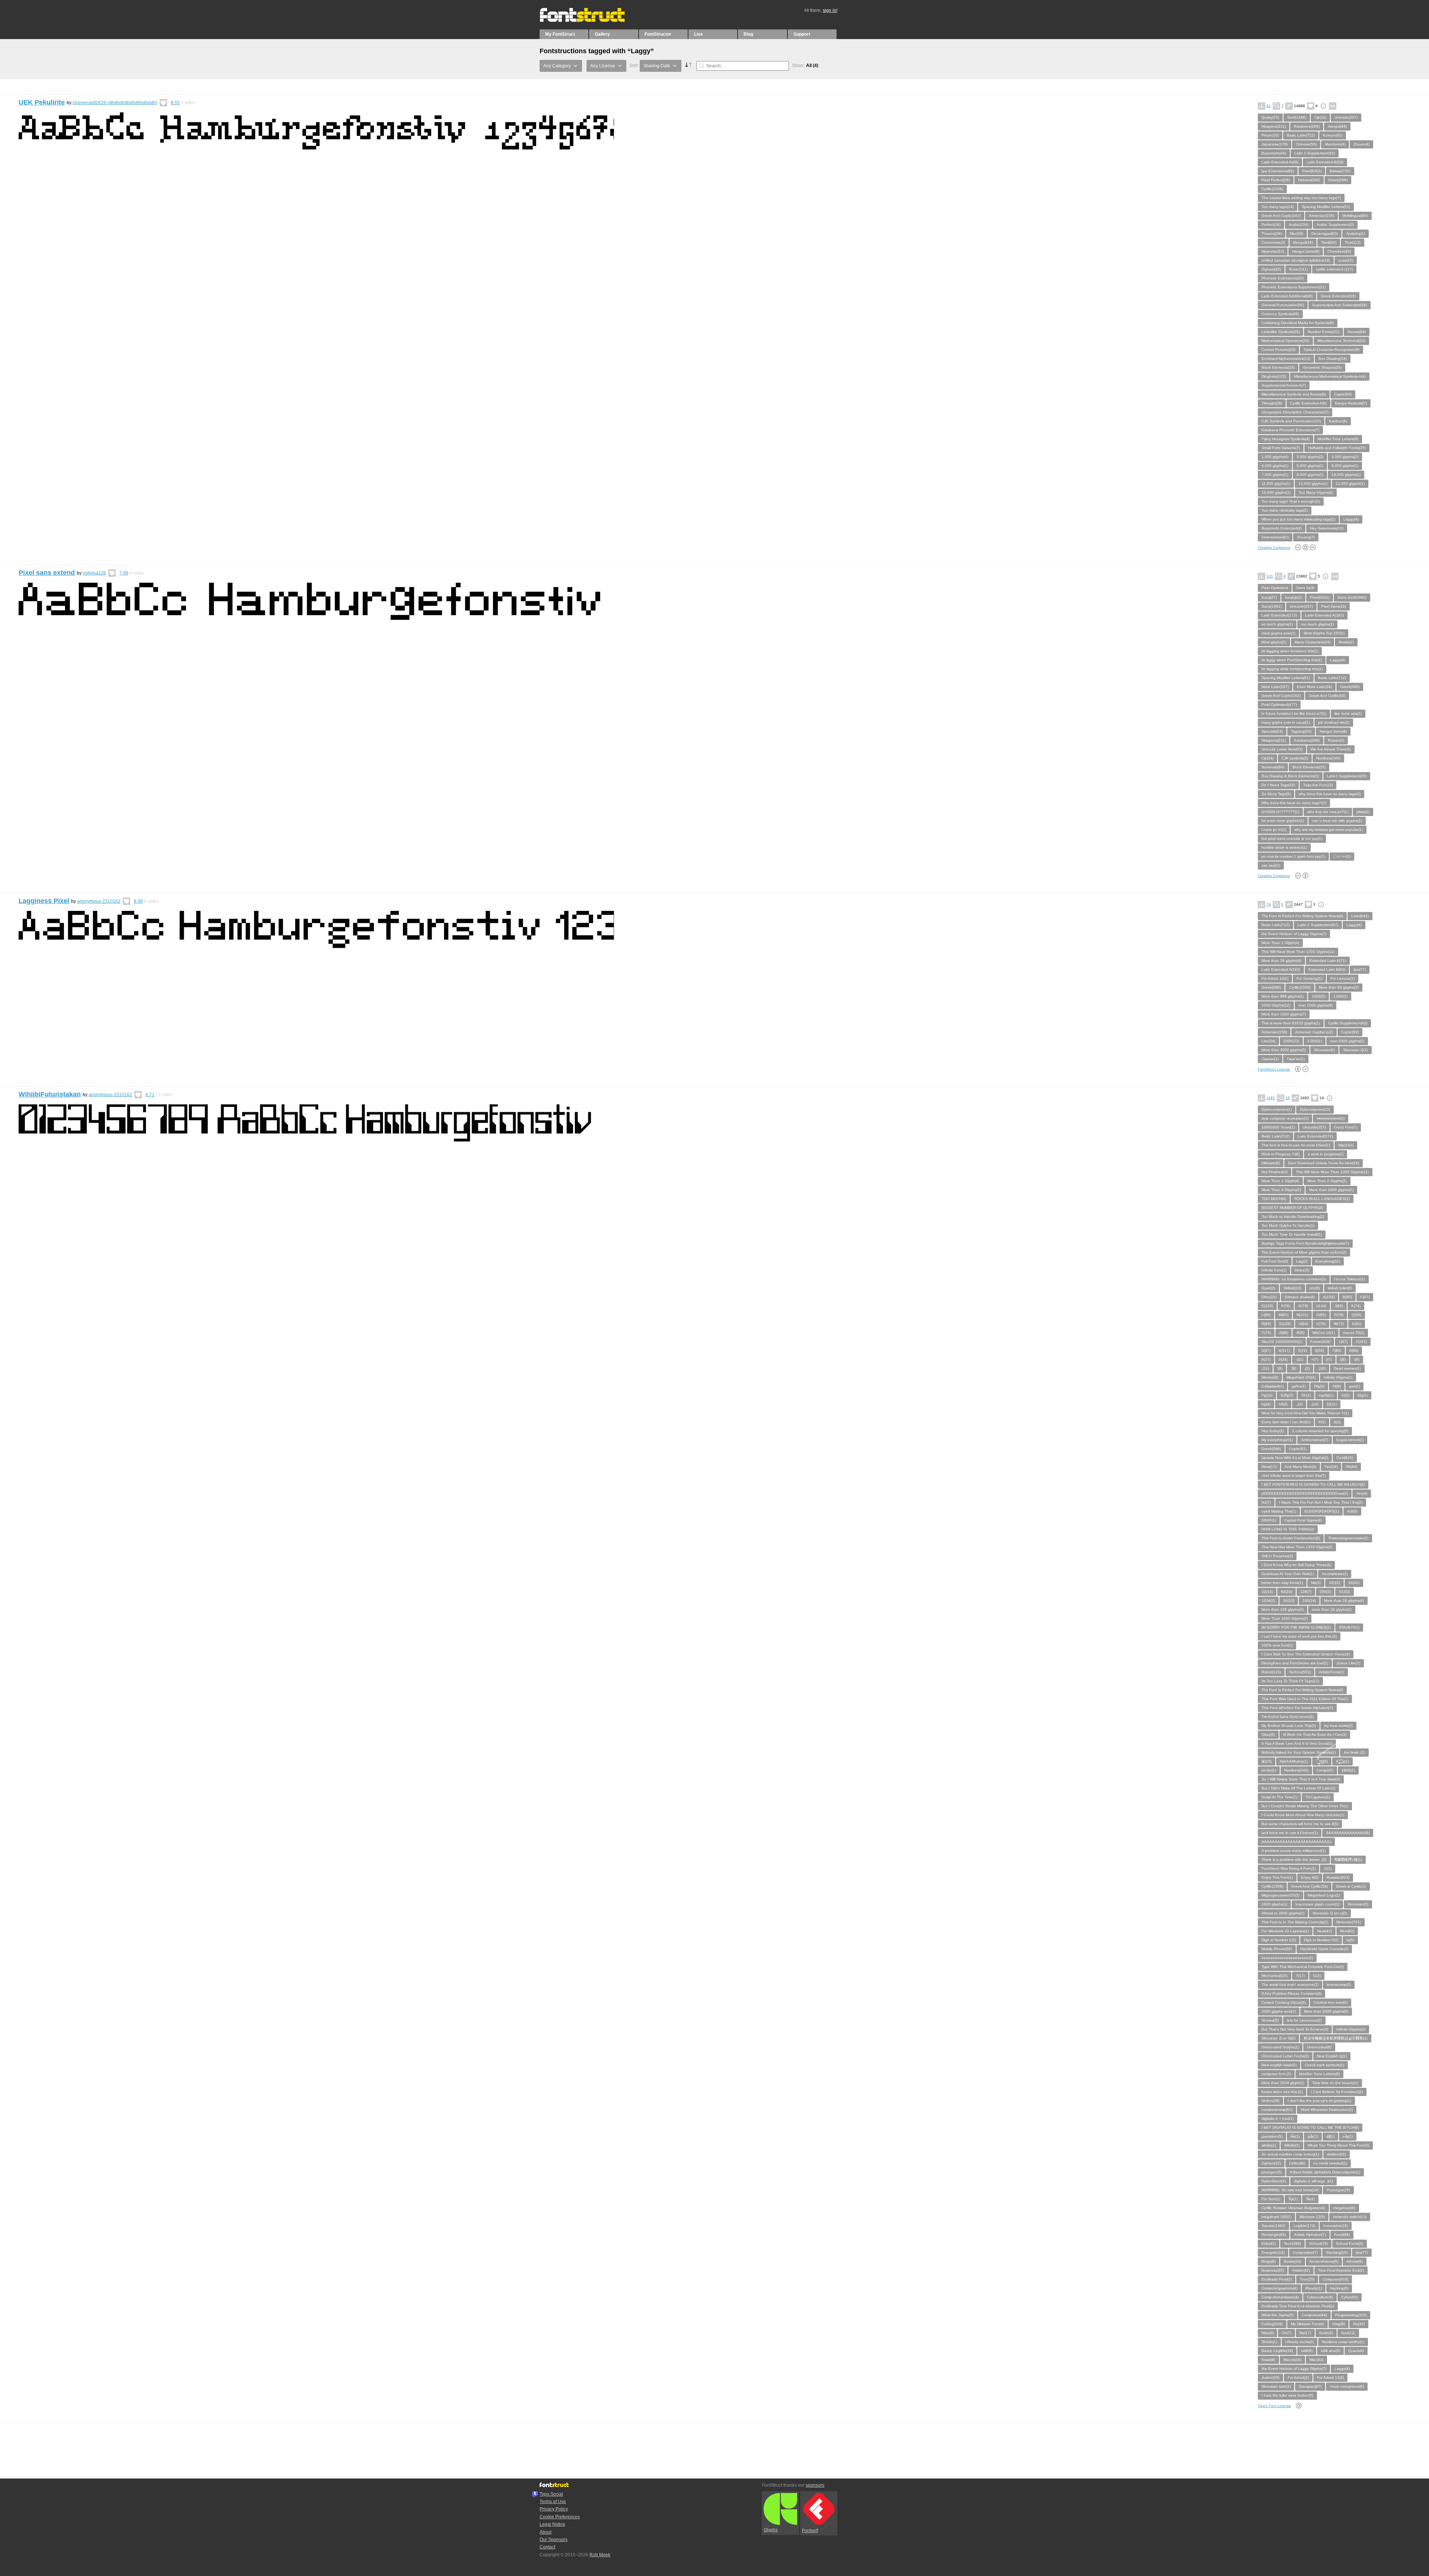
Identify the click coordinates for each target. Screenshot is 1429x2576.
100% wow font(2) (1277, 1645)
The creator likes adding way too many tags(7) (1301, 198)
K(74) (1356, 1306)
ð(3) (1337, 1422)
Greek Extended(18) (1338, 296)
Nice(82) (1347, 1931)
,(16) (1315, 1404)
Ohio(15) (1269, 1297)
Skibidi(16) (1292, 1288)
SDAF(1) (1269, 1520)
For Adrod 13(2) (1275, 978)
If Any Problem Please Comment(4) (1291, 1993)
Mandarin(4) (1335, 144)
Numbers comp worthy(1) (1343, 2342)
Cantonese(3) (1273, 242)
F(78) (1286, 1306)
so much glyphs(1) (1277, 624)
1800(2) (1348, 1770)
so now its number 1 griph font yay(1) (1293, 856)
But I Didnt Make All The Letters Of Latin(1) (1298, 1788)
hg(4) (1266, 1404)
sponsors (815, 2485)
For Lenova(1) (1342, 978)
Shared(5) (1270, 2020)
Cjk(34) (1320, 117)
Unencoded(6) (1319, 2047)
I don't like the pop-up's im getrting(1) (1319, 2101)
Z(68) (1283, 1333)
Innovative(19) (1336, 2226)
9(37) (1266, 1359)
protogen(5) (1272, 2172)
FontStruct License (1274, 1069)
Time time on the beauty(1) (1335, 2083)
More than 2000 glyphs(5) (1284, 1050)
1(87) (1343, 1342)
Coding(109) (1272, 2324)
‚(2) (1307, 1368)
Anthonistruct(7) (1315, 1440)
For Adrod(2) (1298, 2377)
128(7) (1306, 1592)
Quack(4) (1356, 2351)
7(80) (1337, 1351)
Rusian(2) (1336, 740)
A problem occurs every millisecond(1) (1294, 1851)
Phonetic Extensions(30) (1283, 278)
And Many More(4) (1300, 1467)
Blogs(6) (1269, 2261)
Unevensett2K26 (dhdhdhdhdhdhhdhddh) (115, 103)
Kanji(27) (1269, 597)
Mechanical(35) (1275, 1976)
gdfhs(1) (1299, 1386)
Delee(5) (1302, 1270)
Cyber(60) (1350, 2297)
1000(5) (1318, 996)
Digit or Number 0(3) (1321, 1940)
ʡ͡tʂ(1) (1293, 2199)
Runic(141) (1298, 269)
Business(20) (1273, 2270)
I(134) (1321, 1306)
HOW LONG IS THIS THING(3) (1288, 1529)
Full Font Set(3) (1275, 1261)
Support (802, 34)
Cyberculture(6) (1320, 2297)
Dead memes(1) (1347, 1368)
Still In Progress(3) (1277, 1556)
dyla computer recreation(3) (1285, 1118)
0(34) (1283, 1359)
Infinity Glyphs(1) (1338, 1377)
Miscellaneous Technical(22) (1341, 341)
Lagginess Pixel (44, 901)
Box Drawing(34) (1333, 359)
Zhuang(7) (1306, 537)
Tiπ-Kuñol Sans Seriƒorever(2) (1288, 1717)
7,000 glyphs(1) (1275, 475)
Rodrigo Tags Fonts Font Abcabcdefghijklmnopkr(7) (1305, 1243)
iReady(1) (1314, 2288)
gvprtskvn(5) (1272, 2136)
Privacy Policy (554, 2509)
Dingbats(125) (1274, 376)
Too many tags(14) (1278, 207)
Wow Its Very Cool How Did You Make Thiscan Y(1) (1305, 1413)
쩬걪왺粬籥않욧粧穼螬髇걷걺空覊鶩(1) (1336, 2038)
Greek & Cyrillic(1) (1351, 1886)
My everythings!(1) (1277, 1440)
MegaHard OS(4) (1301, 1377)
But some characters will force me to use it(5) (1300, 1824)
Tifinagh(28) (1272, 403)
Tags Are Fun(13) (1318, 785)
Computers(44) (1314, 2315)
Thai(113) (1353, 242)
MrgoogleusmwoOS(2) (1281, 1895)
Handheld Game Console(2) (1324, 1949)
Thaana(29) (1272, 233)
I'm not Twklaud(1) (1350, 1279)
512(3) (1345, 1592)
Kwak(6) (1268, 2360)
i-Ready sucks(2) (1299, 2342)
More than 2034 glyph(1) (1283, 2083)
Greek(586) (1338, 180)
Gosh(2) (1326, 2333)
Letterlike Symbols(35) (1281, 332)
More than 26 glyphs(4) (1281, 961)
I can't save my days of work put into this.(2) (1299, 1636)
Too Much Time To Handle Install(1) (1292, 1234)
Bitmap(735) (1340, 171)
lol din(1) (1269, 1770)
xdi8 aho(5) (1330, 2351)
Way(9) (1267, 2333)
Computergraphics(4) (1279, 2288)
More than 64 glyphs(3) (1339, 987)
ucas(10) (1346, 260)
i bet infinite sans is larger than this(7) (1294, 1476)
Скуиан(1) (1270, 1059)
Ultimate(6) (1271, 1163)
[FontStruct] (590, 20)
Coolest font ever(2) (1331, 2002)
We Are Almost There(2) (1331, 749)
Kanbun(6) (1338, 421)
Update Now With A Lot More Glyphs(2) (1295, 1458)
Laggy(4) (1351, 519)
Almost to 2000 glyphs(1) (1283, 1913)
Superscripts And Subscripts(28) (1340, 305)
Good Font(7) (1346, 1127)
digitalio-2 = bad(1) (1278, 2119)
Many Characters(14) (1313, 642)
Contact (547, 2547)
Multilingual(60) (1355, 216)
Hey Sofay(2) (1273, 1431)
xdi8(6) (1307, 2351)
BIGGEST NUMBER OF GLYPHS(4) (1292, 1208)
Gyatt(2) (1268, 1288)
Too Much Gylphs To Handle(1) (1288, 1225)
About (546, 2532)
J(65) (1339, 1306)
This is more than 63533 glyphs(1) (1291, 1023)
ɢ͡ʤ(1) (1348, 2136)
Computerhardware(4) (1280, 2297)
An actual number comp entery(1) (1290, 2154)
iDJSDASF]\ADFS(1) (1322, 1511)
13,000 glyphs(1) (1350, 484)
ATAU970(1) (1349, 1627)
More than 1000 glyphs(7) (1284, 1014)
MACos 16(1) (1324, 1333)
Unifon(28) (1270, 2101)
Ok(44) (1351, 1467)
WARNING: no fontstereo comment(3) (1294, 1279)
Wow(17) (1269, 1467)
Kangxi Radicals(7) (1351, 403)
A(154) (1329, 1297)
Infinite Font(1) (1274, 1270)
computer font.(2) (1276, 2074)
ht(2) (1345, 1395)
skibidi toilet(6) (1340, 1288)
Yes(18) (1331, 1467)
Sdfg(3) (1287, 1395)
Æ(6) (1300, 1333)
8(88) (1354, 1351)
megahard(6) (1344, 2208)
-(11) (1299, 1359)
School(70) (1318, 2244)
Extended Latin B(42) (1327, 969)
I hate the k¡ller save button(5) (1287, 2395)
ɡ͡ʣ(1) (1313, 2136)
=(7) (1315, 1359)
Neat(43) (1324, 1931)
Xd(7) (1266, 1502)
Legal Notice (552, 2524)
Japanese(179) (1275, 144)
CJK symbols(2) (1295, 758)
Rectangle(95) (1274, 2235)
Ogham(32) (1271, 269)
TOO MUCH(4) (1274, 1199)
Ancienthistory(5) (1324, 2261)
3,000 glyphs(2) (1345, 457)
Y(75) (1266, 1333)
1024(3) (1268, 1601)
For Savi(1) (1271, 2199)
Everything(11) (1328, 1261)
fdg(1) (1363, 1395)
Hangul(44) (1337, 126)
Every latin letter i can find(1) (1286, 1422)
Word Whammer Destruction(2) (1327, 2110)
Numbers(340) (1328, 758)
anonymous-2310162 (99, 901)
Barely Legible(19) (1277, 2351)
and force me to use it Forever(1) (1290, 1833)
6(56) (1320, 1351)
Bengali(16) (1303, 242)
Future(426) (1320, 1342)
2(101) (1361, 1342)
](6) (1343, 1359)
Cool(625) (1345, 1458)
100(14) (1309, 1601)
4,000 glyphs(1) (1275, 466)
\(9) (1357, 1359)
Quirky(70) (1270, 117)
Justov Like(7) (1348, 1663)
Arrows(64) (1357, 332)
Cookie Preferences (560, 2517)
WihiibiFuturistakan (50, 1094)
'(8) (1280, 1368)
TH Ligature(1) (1318, 1797)
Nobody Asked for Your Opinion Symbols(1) (1299, 1752)
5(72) (1302, 1351)
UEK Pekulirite (42, 102)
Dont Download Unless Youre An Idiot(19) (1323, 1163)
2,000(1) (1315, 1041)
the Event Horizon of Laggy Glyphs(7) (1294, 934)
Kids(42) (1269, 2244)
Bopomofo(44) (1274, 153)
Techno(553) (1300, 1672)
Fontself (810, 2531)
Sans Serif (1305, 588)
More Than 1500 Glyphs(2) (1285, 1618)
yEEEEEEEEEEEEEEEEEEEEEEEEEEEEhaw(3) (1305, 1493)
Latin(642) (1360, 916)
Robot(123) (1271, 1672)
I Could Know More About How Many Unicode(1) (1303, 1815)
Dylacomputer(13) (1315, 1109)
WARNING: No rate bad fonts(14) (1290, 2190)
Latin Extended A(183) (1324, 615)
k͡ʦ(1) (1295, 2136)
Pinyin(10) (1270, 135)
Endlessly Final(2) (1277, 2279)
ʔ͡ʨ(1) (1310, 2199)
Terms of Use (553, 2502)
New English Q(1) (1332, 2056)
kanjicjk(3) (1293, 597)
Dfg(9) (1319, 1386)
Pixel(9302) (1312, 171)
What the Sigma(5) (1278, 2315)
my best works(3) (1338, 1726)
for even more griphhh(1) (1283, 821)
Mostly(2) (1346, 642)
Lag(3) (1302, 1261)
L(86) (1266, 1315)
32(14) (1267, 1592)
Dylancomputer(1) (1277, 1109)
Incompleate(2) (1335, 1574)
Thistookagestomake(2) (1348, 1538)
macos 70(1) (1354, 1333)
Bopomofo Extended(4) (1282, 528)
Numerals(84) (1273, 767)
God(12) (1348, 2333)
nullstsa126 (94, 573)
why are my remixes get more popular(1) (1329, 830)
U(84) (1303, 1324)
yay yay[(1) (1271, 865)
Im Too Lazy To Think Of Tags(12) (1290, 1681)
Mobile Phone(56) (1277, 1949)
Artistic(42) (1301, 2270)
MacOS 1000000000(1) (1282, 1342)
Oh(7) (1286, 2333)
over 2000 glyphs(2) (1347, 1041)
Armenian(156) (1321, 216)
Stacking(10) (1337, 2252)
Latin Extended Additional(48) (1287, 296)
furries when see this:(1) (1282, 2092)
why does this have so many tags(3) (1330, 794)
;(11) (1265, 1368)
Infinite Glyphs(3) (1351, 2029)
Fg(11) (1267, 1395)
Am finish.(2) (1354, 1752)
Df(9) (1337, 1386)
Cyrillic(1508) (1272, 189)
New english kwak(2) (1279, 2065)
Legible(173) (1304, 2226)
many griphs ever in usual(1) (1286, 722)
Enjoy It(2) (1310, 1877)
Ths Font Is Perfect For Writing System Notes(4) (1302, 916)
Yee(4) (1362, 1493)
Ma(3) (1316, 1583)
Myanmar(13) (1273, 251)
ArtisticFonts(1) (1332, 1672)
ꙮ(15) (1267, 1761)
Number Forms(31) (1323, 332)
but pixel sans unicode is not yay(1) (1292, 839)
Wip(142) (1346, 1145)
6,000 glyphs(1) (1345, 466)
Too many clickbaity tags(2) (1285, 510)
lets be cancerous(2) (1304, 2020)
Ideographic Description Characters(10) (1295, 412)
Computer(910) (1335, 2279)
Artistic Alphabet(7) (1310, 2235)
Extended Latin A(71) (1328, 961)
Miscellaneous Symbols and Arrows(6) (1294, 394)
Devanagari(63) (1325, 233)
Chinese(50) (1306, 144)
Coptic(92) (1343, 394)
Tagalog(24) (1301, 731)
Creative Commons (1274, 548)
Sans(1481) (1272, 606)
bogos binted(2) (1350, 1440)
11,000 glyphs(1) (1276, 484)
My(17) (1305, 2333)
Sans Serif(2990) (1352, 597)
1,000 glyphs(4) (1275, 457)
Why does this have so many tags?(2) (1294, 803)
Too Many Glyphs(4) (1316, 492)
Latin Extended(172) (1279, 615)
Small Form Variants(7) (1281, 448)
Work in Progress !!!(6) (1281, 1154)
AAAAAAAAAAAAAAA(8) (1348, 1833)
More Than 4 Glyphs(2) (1281, 1190)
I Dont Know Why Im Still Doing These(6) (1296, 1565)
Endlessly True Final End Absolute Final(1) (1298, 2306)
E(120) (1267, 1306)
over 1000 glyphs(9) (1315, 1005)
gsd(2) (1354, 1386)
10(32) (1334, 1583)
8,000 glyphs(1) (1310, 475)
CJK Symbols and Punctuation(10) (1291, 421)
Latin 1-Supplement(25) (1315, 153)
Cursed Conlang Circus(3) (1283, 2002)
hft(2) (1283, 1404)
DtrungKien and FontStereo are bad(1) (1295, 1663)
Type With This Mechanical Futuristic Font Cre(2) (1303, 1967)
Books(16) (1293, 2261)
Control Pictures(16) (1278, 350)
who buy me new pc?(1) (1328, 812)
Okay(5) (1268, 1735)
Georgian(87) (1310, 2386)
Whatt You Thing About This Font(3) (1338, 2145)
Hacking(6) (1339, 2288)
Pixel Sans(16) (1334, 606)
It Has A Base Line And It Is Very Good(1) (1297, 1743)
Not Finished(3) (1275, 1172)
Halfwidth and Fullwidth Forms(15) (1337, 448)
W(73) (1339, 1324)
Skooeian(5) (1324, 1050)
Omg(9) (1339, 2324)
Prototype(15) (1338, 2190)
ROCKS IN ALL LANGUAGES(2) (1322, 1199)
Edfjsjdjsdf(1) (1273, 1386)
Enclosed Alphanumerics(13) (1286, 359)
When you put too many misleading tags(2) (1298, 519)
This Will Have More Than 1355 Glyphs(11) (1298, 952)
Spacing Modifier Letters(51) (1326, 207)
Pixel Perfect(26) (1276, 180)
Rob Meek (600, 2555)
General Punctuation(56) (1283, 305)
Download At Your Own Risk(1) (1288, 1574)
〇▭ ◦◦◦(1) (1342, 856)
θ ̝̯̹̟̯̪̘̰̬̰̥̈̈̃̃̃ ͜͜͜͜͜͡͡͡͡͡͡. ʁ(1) (1342, 1761)
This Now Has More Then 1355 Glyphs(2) (1297, 1547)
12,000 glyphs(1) (1313, 484)
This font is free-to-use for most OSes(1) (1296, 1145)
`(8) (1293, 1368)
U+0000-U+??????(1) (1280, 812)
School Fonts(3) (1350, 2244)
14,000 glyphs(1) (1276, 492)
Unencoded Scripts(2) (1280, 2047)
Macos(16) (1292, 2360)
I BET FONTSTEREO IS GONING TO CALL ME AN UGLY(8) (1313, 1484)
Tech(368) (1292, 2244)
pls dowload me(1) (1334, 722)
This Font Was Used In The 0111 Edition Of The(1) (1305, 1699)
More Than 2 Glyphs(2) (1327, 1181)
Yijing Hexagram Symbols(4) (1286, 439)
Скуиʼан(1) (1296, 1059)
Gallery (602, 34)
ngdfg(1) (1326, 1395)
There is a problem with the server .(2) (1294, 1860)
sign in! (830, 10)
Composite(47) (1305, 2252)
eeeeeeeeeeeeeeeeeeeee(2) (1287, 1958)
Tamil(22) (1329, 242)
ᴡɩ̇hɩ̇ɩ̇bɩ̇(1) (1269, 2145)
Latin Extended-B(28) (1325, 162)
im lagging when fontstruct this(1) (1290, 651)
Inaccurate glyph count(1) (1317, 1904)
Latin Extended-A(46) (1280, 162)
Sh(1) (1306, 1395)
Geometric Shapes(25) (1322, 367)
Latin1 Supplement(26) (1347, 776)
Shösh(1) (1269, 2342)
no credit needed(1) (1330, 2163)
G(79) (1303, 1306)
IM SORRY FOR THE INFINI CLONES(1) (1296, 1627)
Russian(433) (1338, 1877)
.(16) (1322, 1368)
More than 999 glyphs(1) (1283, 996)
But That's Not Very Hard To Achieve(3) (1295, 2029)
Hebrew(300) (1309, 180)
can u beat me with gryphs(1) (1337, 821)
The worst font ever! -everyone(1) (1290, 1985)
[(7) (1329, 1359)
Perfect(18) (1271, 225)
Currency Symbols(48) (1280, 314)
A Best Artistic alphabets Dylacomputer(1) (1325, 2172)
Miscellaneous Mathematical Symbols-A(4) (1330, 376)
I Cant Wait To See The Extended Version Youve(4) (1306, 1654)
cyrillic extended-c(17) (1334, 269)
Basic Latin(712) (1301, 135)
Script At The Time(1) (1279, 1797)
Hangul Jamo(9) (1306, 251)
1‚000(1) (1340, 996)
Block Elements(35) (1278, 367)
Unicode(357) (1346, 117)
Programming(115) (1351, 2315)
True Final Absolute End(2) (1341, 2270)
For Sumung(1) (1309, 978)
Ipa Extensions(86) (1278, 171)
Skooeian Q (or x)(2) (1330, 1913)
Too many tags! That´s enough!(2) (1291, 501)
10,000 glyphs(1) (1346, 475)
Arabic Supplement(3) (1335, 225)
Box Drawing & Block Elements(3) (1290, 776)
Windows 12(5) (1312, 2217)
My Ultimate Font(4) (1307, 2324)
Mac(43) (1316, 2360)
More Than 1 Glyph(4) (1280, 943)
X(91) (1357, 1324)
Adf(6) (1352, 1511)
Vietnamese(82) (1275, 537)
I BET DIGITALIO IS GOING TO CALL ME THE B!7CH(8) (1310, 2127)
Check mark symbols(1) (1324, 2065)
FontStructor (658, 34)
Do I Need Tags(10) (1278, 785)
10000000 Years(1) (1278, 1127)
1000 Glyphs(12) (1276, 1005)
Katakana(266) (1307, 126)
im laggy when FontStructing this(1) (1292, 660)
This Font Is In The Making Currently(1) (1295, 1922)
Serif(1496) (1297, 117)
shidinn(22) (1337, 2154)
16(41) (1354, 1583)
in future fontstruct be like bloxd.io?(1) (1294, 713)
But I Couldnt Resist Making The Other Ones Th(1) (1305, 1806)
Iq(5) (1350, 1940)
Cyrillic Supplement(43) (1348, 1023)
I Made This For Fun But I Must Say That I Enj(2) (1321, 1502)
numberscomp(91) (1277, 2110)
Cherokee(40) (1339, 251)
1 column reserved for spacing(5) (1320, 1431)
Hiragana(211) (1274, 126)
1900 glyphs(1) (1274, 1904)
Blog (748, 34)
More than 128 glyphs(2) (1283, 1609)
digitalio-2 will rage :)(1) (1313, 2181)
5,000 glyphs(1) (1310, 466)
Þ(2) (1322, 1422)
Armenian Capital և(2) (1314, 1032)
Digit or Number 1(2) (1279, 1940)
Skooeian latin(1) (1276, 2386)
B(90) (1347, 1297)
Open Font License (1274, 2406)
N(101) (1302, 1315)
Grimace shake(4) (1300, 1297)
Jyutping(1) (1356, 233)
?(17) (1300, 1976)
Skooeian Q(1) (1356, 1050)
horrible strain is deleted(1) (1284, 847)
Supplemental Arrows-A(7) (1284, 385)
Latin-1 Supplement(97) (1318, 925)
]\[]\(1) (1332, 1404)
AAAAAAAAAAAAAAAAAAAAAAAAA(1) (1296, 1842)
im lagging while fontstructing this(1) (1292, 669)
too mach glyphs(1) (1317, 624)
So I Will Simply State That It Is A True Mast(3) (1301, 1779)
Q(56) (1356, 1315)
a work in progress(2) (1326, 1154)
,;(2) (1299, 1404)
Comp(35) (1325, 1770)
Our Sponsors (554, 2540)
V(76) (1321, 1324)
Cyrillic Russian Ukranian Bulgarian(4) (1293, 2208)
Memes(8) (1270, 1377)
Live (698, 34)
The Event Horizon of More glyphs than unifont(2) (1304, 1252)
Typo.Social (551, 2494)
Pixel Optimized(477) (1279, 705)
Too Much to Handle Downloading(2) (1293, 1217)
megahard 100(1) (1276, 2217)
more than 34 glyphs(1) (1332, 1609)
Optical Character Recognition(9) (1332, 350)
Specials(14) (1272, 731)
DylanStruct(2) (1274, 2181)
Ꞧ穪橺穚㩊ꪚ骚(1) (1348, 1860)
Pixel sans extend (47, 573)
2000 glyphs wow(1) (1279, 2011)
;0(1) (1328, 1868)
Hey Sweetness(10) (1327, 528)
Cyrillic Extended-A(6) (1308, 403)
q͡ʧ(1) (1330, 2136)
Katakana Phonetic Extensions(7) (1290, 430)
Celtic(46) (1297, 2163)
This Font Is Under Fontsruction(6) (1291, 1538)
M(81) (1283, 1315)
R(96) (1266, 1324)
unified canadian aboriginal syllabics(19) (1296, 260)
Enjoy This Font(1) (1277, 1877)
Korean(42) (1333, 135)
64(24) (1286, 1592)
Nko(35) (1297, 233)
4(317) (1284, 1351)
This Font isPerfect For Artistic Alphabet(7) (1297, 1708)
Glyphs (771, 2530)
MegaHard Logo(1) (1324, 1895)
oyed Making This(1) (1279, 1511)
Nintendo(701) (1349, 1922)
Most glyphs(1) (1274, 642)
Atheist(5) (1355, 2261)
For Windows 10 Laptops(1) (1285, 1931)
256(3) (1325, 1592)
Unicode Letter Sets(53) (1282, 749)
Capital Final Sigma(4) (1303, 1520)
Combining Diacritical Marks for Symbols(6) (1298, 323)
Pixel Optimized (1275, 588)
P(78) (1339, 1315)
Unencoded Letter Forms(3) (1285, 2056)
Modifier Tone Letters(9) (1338, 439)
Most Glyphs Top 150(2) (1324, 633)
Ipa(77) (1360, 969)
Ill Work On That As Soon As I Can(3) (1315, 1735)
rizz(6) (1315, 1288)
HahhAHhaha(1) (1294, 1761)
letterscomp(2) (1339, 1985)
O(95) (1321, 1315)
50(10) (1289, 1601)
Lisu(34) (1268, 1041)
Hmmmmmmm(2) (1331, 1118)
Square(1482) (1273, 2226)
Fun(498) (1342, 2235)
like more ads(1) (1348, 713)
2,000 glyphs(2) (1310, 457)
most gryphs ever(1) (1278, 633)
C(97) (1365, 1297)
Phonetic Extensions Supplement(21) (1294, 287)
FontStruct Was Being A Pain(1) (1289, 1868)
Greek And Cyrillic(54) (1327, 696)
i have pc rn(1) (1274, 830)
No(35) (1359, 2324)
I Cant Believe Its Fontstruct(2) (1337, 2092)
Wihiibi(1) (1292, 2145)
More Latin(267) (1275, 687)
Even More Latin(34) (1314, 687)
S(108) (1285, 1324)
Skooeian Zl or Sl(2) (1278, 2038)
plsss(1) (1363, 812)
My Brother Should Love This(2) (1289, 1726)
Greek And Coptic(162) (1281, 216)
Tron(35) (1307, 2279)
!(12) (1317, 1976)
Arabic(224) (1299, 225)
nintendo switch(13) (1350, 2217)
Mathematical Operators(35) (1285, 341)
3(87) (1266, 1351)
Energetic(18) (1273, 2252)
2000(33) (1291, 1041)
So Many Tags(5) (1276, 794)
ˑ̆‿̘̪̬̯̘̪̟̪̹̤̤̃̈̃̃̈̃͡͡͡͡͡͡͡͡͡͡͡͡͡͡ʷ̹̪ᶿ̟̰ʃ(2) (1322, 1761)
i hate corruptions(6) (1347, 2386)
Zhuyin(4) (1361, 144)
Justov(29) (1270, 2377)
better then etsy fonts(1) (1282, 1583)
